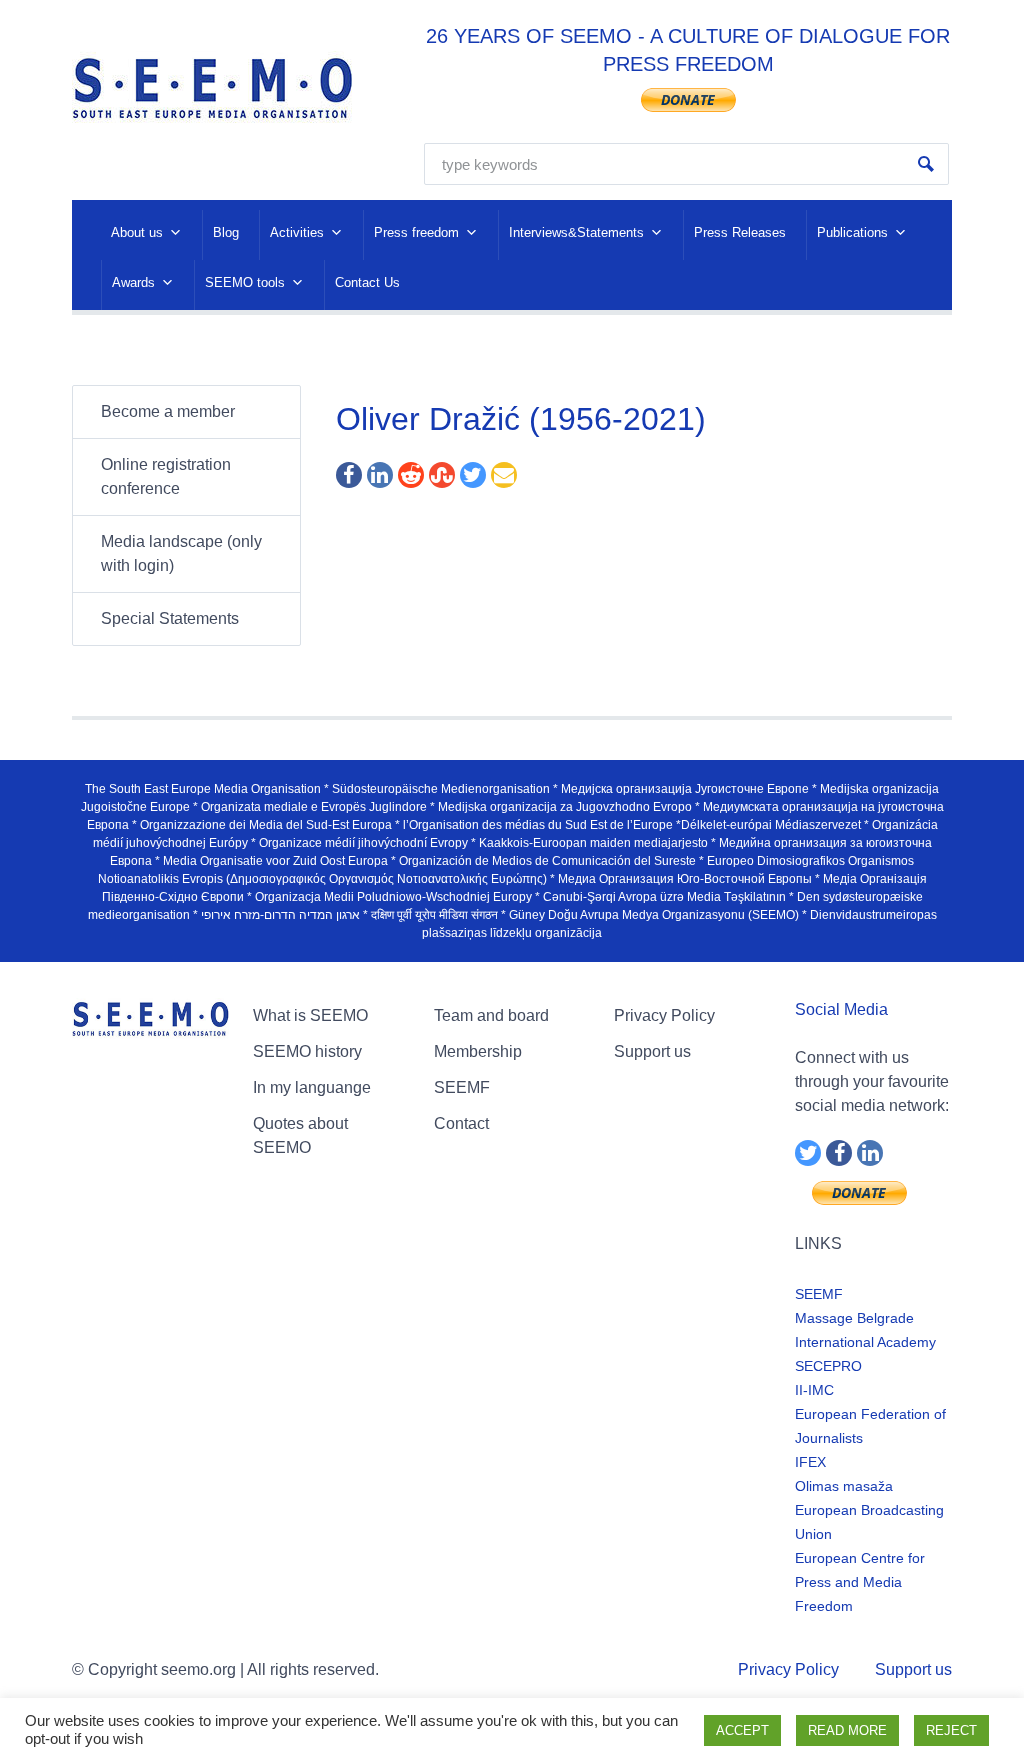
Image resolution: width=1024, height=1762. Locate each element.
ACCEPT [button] (742, 1730)
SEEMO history (307, 1051)
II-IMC (814, 1390)
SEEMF (462, 1087)
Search (926, 164)
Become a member (168, 411)
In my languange (312, 1087)
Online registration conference (166, 476)
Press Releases (740, 232)
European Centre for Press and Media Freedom (860, 1582)
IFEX (810, 1462)
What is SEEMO (310, 1015)
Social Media (841, 1009)
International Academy (865, 1342)
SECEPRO (828, 1366)
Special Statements (170, 618)
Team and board (491, 1015)
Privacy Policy (664, 1015)
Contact (461, 1123)
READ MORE (847, 1730)
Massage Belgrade (854, 1318)
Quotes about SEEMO (300, 1135)
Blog (226, 232)
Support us (652, 1051)
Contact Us (367, 282)
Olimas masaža (844, 1486)
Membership (478, 1051)
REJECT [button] (951, 1730)
